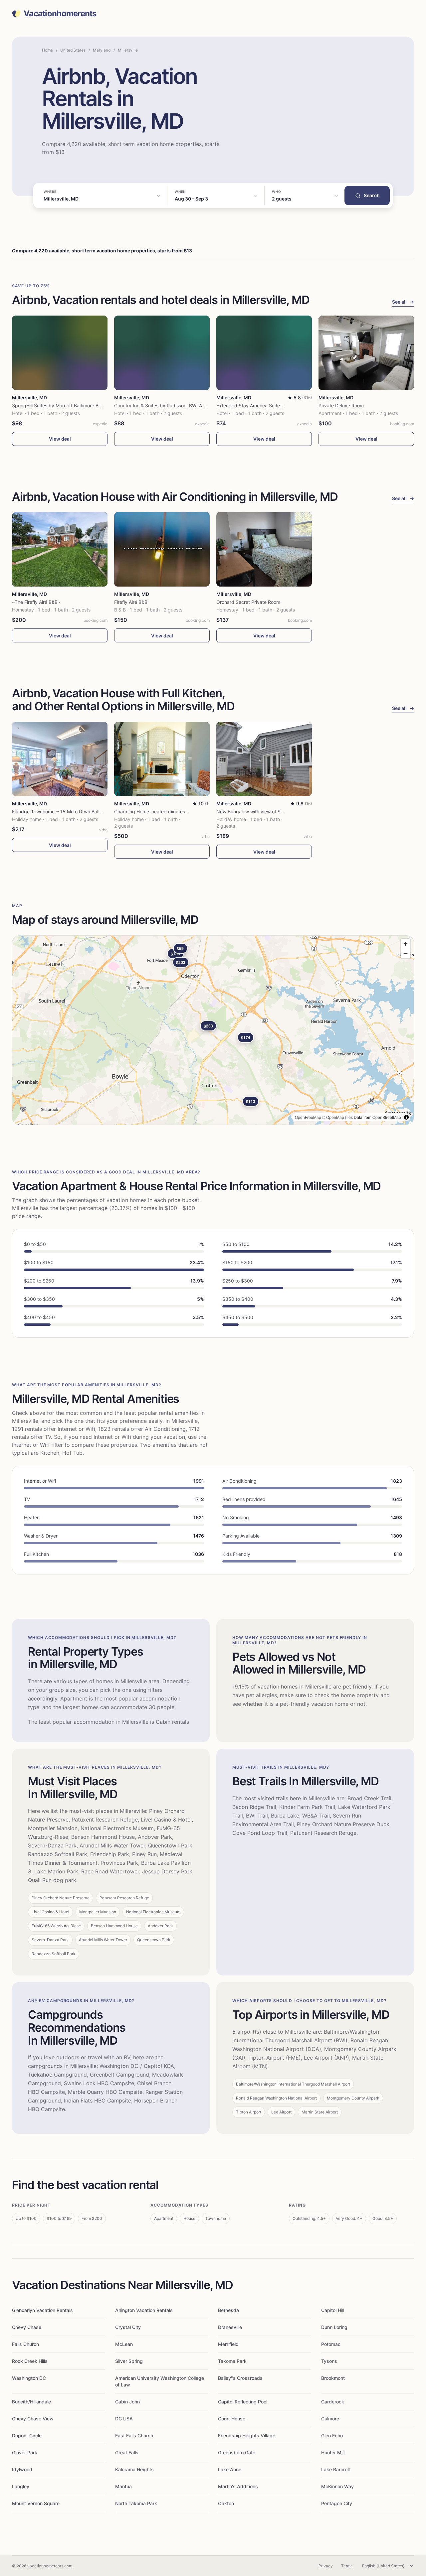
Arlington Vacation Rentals (144, 2310)
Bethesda (228, 2310)
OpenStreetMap (387, 1117)
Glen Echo (332, 2436)
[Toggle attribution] (406, 1117)
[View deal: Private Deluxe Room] (366, 353)
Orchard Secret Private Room (248, 602)
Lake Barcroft (336, 2469)
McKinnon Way (337, 2486)
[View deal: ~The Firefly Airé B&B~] (60, 549)
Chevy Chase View (33, 2419)
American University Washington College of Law (160, 2381)
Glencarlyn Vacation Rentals (42, 2310)
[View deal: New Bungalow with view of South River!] (264, 759)
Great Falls (127, 2452)
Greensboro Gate (237, 2452)
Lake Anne (230, 2469)
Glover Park (25, 2452)
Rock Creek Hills (30, 2361)
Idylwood (22, 2469)
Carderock (333, 2402)
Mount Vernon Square (36, 2503)
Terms (347, 2566)
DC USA (124, 2419)
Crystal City (128, 2327)
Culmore (330, 2419)
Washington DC (29, 2378)
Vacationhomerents (60, 14)
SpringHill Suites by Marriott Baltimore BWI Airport (66, 406)
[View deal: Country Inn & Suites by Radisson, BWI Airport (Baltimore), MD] (162, 353)
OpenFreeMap (308, 1117)
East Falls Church (134, 2436)
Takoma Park (232, 2361)
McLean (124, 2344)
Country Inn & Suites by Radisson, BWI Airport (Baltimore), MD (181, 406)
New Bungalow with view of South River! (260, 812)
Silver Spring (129, 2361)
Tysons (329, 2361)
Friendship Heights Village (247, 2436)
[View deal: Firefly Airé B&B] (162, 549)
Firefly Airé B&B (131, 602)
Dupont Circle (27, 2436)
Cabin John (127, 2402)
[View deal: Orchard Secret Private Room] (264, 549)
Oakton (226, 2503)
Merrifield (228, 2344)
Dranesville (230, 2327)
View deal (60, 439)
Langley (21, 2486)
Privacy (326, 2566)
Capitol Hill (333, 2310)
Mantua (123, 2486)
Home (47, 50)
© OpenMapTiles (337, 1117)
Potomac (331, 2344)
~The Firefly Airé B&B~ (36, 602)
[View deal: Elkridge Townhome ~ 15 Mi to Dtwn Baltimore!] (60, 759)
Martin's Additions (238, 2486)
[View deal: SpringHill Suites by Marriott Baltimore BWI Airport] (60, 353)
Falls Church (25, 2344)
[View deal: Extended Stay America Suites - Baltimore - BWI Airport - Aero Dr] (264, 353)
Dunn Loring (334, 2327)
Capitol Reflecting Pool (243, 2402)
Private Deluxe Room (341, 406)
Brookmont (333, 2378)
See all (403, 302)
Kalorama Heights (134, 2469)
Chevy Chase (27, 2327)
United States (73, 50)
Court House (232, 2419)
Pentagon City (337, 2503)
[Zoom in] (406, 944)
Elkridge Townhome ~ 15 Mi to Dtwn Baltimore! (63, 812)
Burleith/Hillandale (31, 2402)
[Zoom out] (406, 953)
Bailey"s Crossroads (240, 2378)
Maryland (102, 50)
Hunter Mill (333, 2452)
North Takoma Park (136, 2503)
